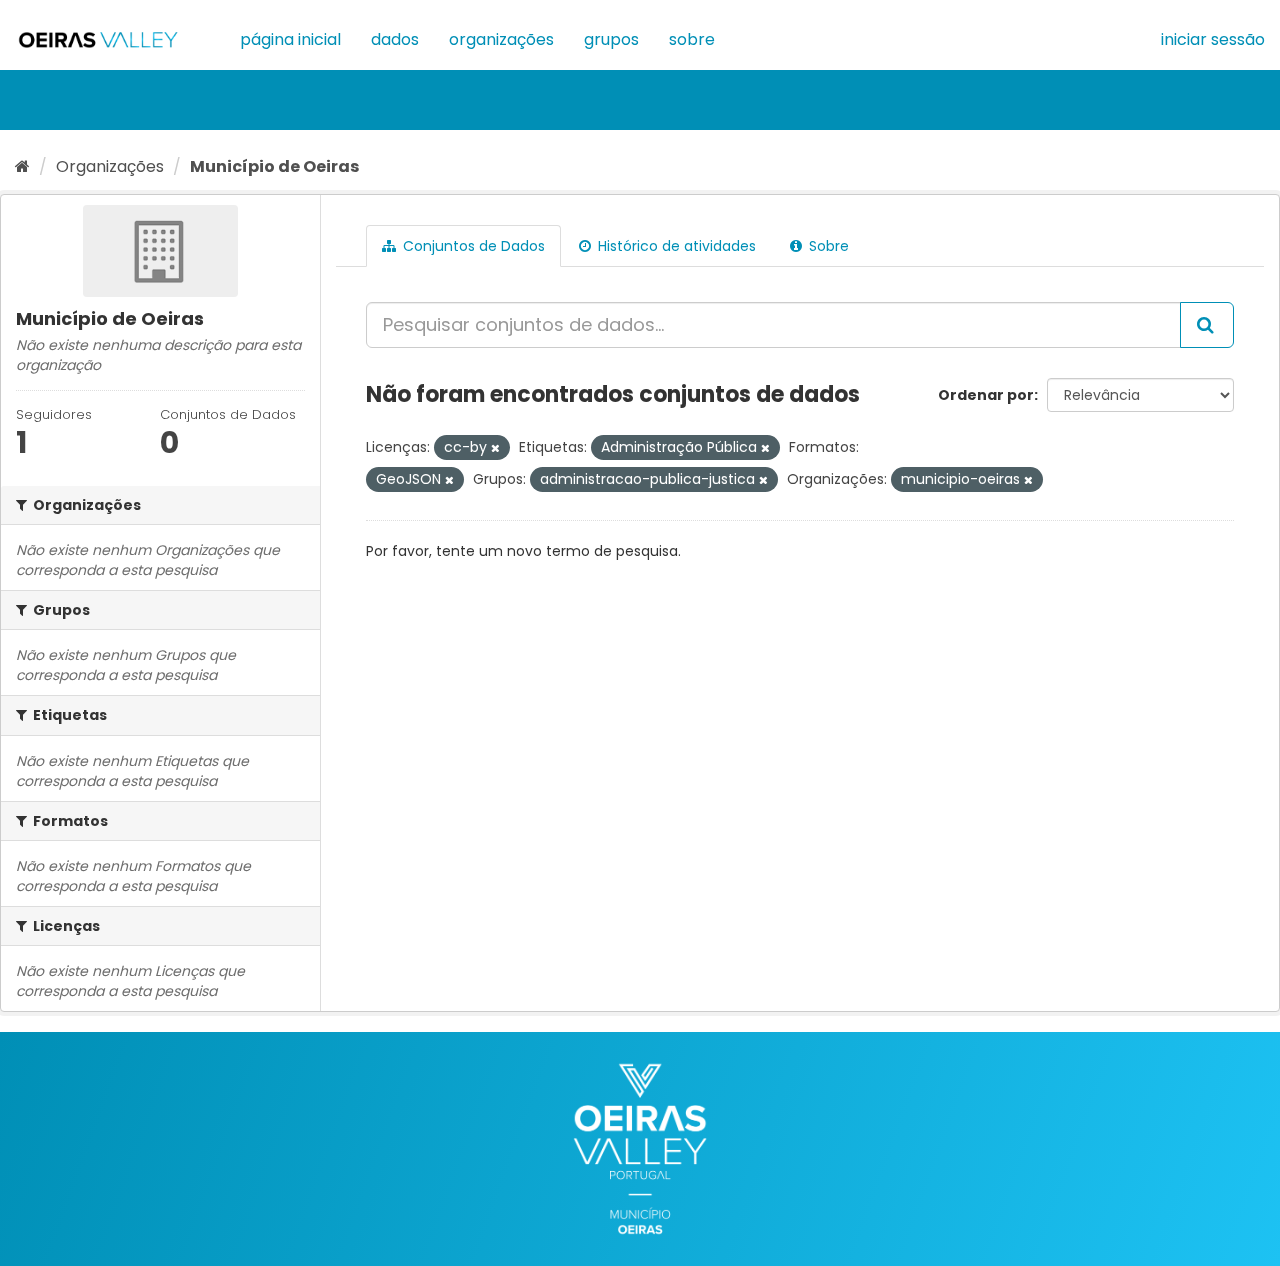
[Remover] (495, 448)
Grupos (611, 39)
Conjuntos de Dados (472, 246)
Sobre (692, 39)
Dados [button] (395, 39)
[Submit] (1207, 325)
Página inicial (290, 39)
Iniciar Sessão (1213, 39)
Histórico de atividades (675, 246)
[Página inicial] (22, 166)
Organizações (501, 39)
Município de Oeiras (274, 166)
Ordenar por (986, 395)
